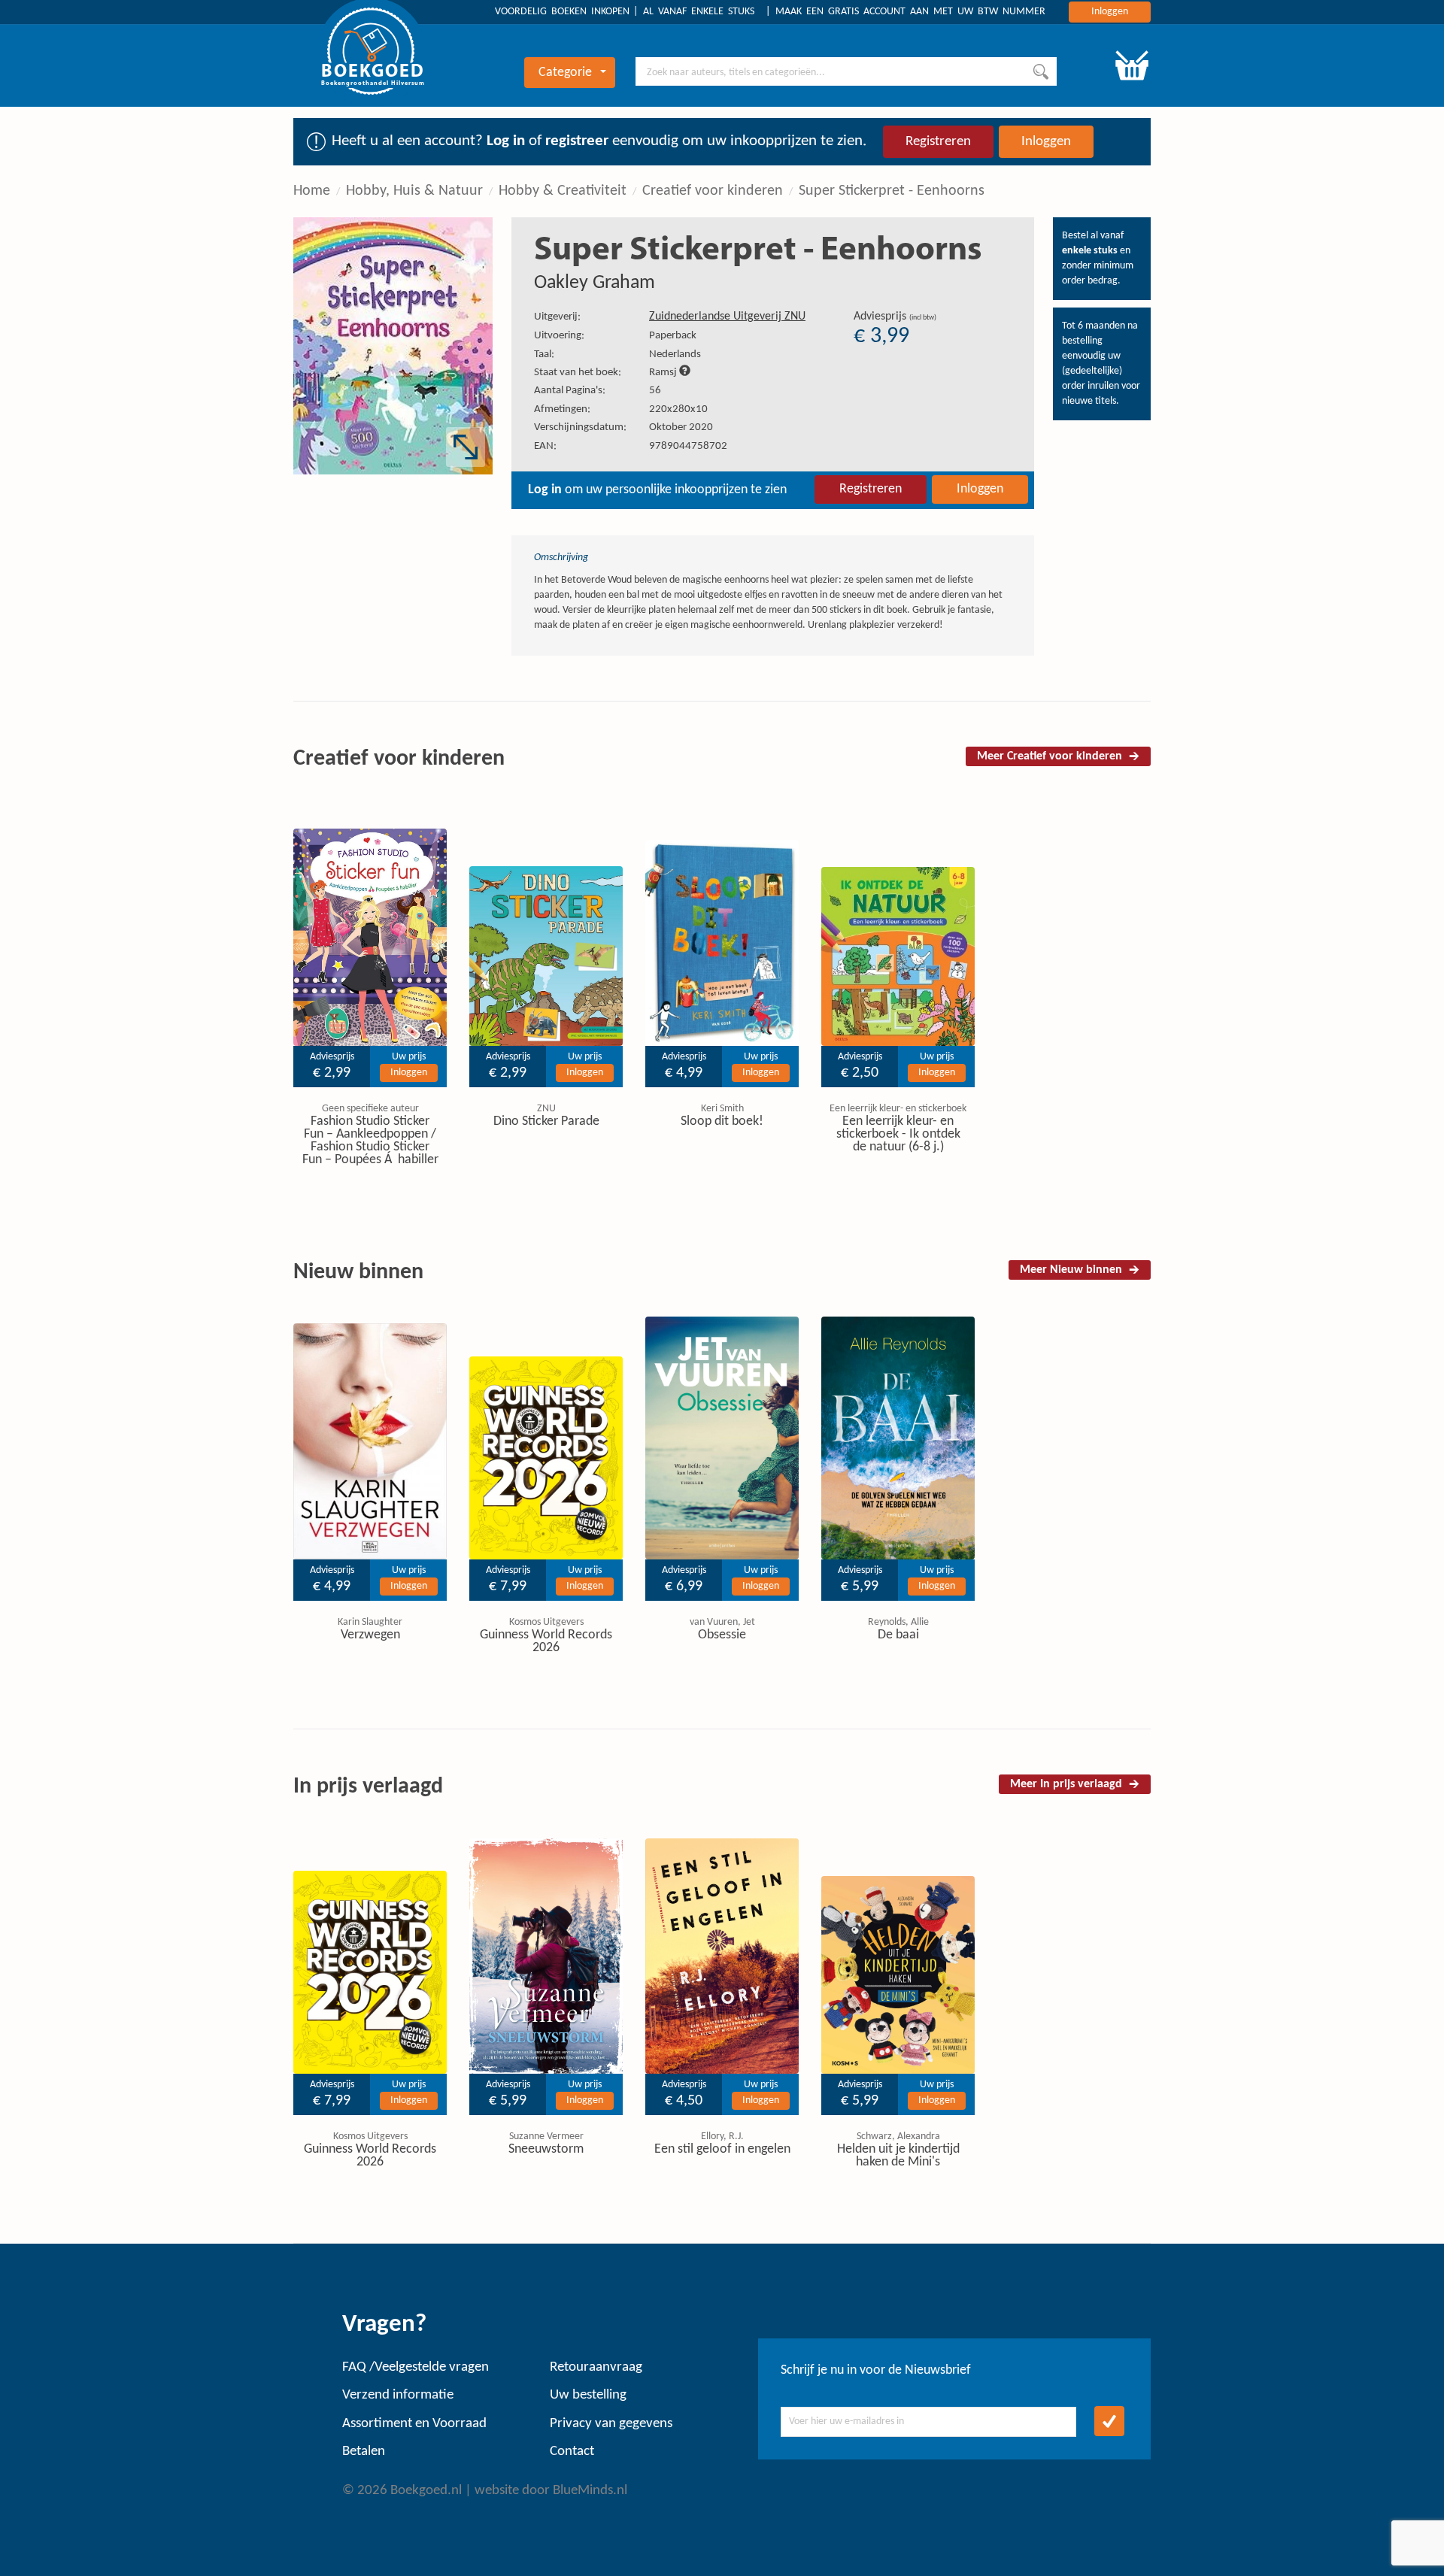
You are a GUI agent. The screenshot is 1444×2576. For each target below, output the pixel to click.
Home (312, 191)
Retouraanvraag (596, 2367)
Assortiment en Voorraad (414, 2424)
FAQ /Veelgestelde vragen (416, 2367)
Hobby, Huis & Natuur (414, 191)
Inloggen (1110, 12)
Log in (506, 141)
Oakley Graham (595, 283)
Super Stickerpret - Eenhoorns (892, 191)
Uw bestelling (588, 2395)
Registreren (938, 142)
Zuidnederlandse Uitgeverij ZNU (727, 317)
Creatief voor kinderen (713, 191)
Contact (572, 2452)
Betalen (364, 2452)
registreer (577, 141)
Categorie (565, 73)
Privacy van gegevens (611, 2424)
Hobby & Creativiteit (563, 191)
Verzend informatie (398, 2395)
